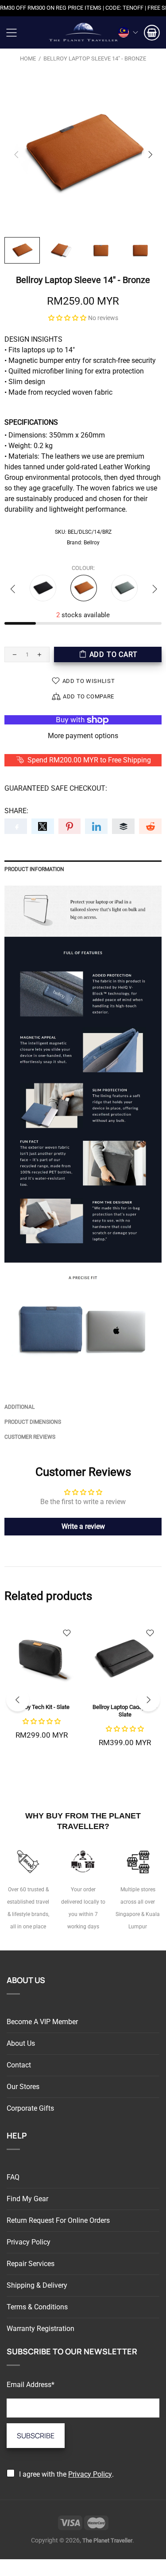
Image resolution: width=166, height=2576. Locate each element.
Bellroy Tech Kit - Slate (42, 1707)
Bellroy (92, 543)
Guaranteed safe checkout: (56, 788)
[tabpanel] (42, 1690)
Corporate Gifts (30, 2108)
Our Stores (23, 2087)
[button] (67, 318)
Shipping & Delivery (37, 2285)
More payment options (83, 736)
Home (28, 58)
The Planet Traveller (83, 32)
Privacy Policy (29, 2242)
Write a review (83, 1526)
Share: (16, 811)
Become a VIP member (42, 2022)
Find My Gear (27, 2199)
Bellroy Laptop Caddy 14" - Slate (125, 1711)
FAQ (13, 2177)
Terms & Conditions (37, 2307)
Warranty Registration (41, 2329)
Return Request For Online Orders (58, 2220)
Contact (19, 2065)
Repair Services (31, 2264)
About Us (21, 2043)
